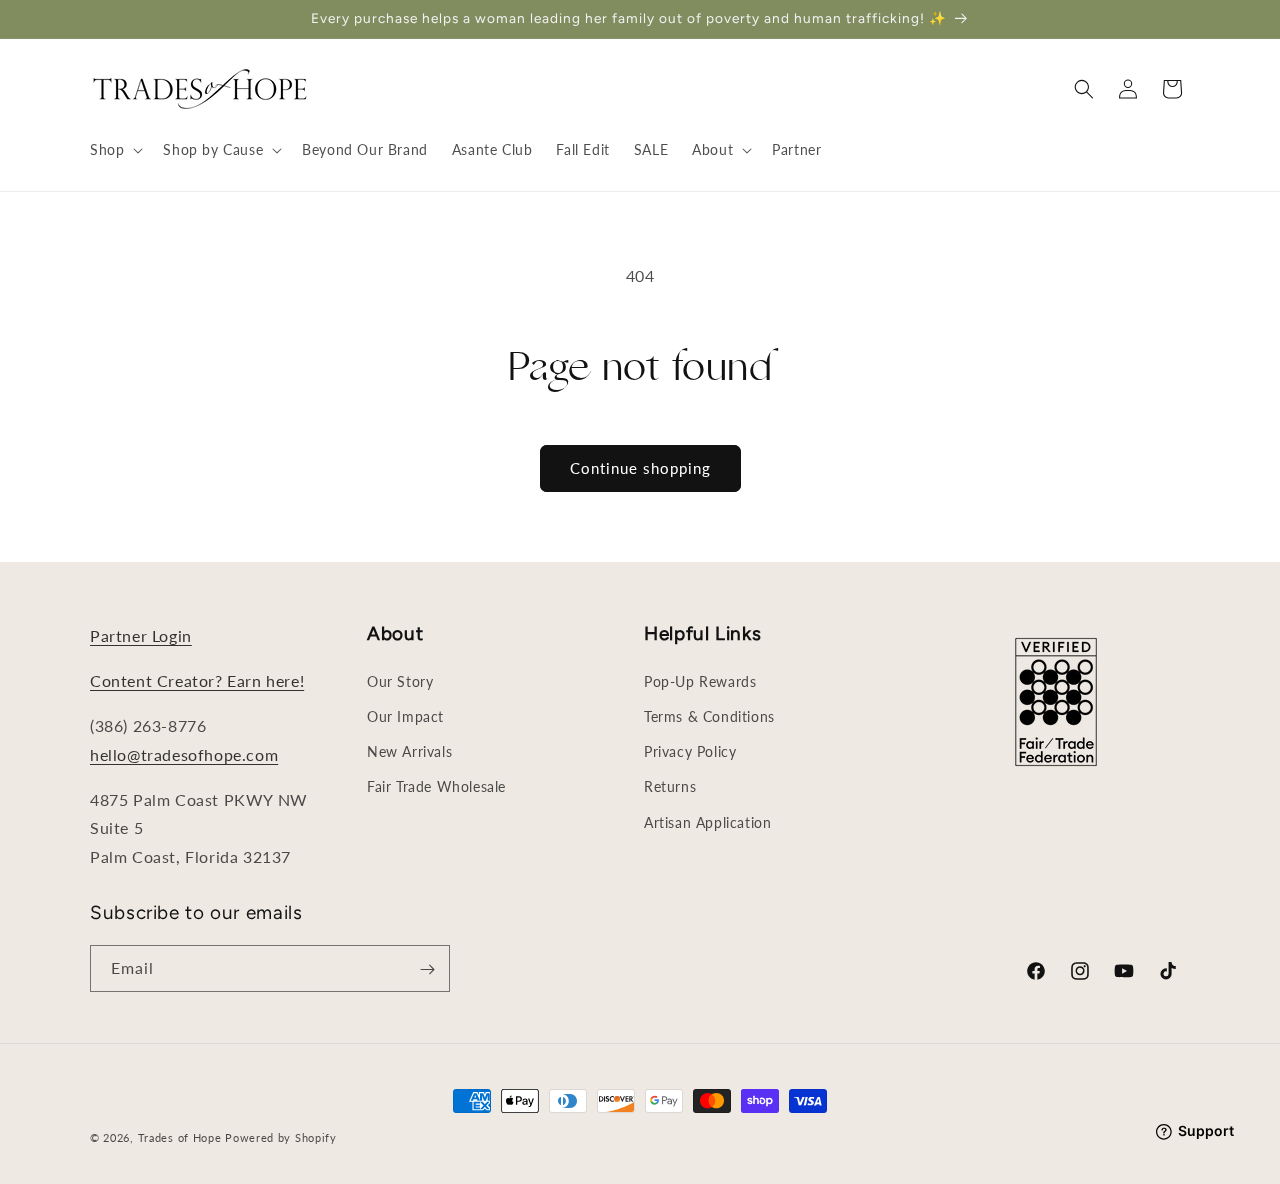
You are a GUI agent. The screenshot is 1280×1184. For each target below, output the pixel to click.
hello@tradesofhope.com (184, 753)
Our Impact (405, 715)
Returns (670, 786)
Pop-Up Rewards (700, 680)
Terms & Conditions (709, 715)
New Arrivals (409, 750)
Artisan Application (707, 821)
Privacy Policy (690, 750)
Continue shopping (640, 468)
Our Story (400, 680)
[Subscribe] (427, 969)
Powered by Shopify (281, 1137)
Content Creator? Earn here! (197, 680)
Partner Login (141, 635)
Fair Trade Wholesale (436, 786)
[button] (114, 150)
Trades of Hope (182, 1137)
